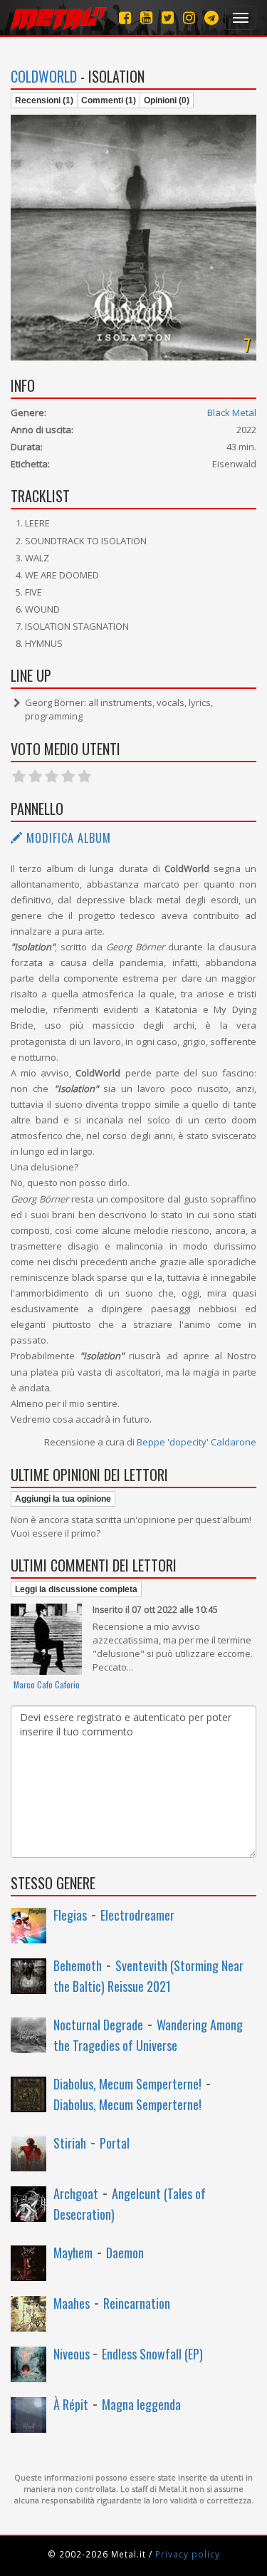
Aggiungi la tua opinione (63, 1499)
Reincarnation (137, 2303)
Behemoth (78, 1965)
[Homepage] (59, 18)
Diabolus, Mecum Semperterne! (127, 2084)
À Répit (71, 2404)
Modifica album (67, 838)
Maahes (72, 2303)
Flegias (70, 1915)
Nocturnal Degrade (98, 2025)
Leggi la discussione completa (76, 1589)
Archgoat (76, 2193)
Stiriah (70, 2143)
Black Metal (232, 412)
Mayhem (73, 2253)
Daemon (125, 2253)
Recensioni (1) (44, 100)
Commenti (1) (109, 100)
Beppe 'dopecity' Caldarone (197, 1442)
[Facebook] (125, 17)
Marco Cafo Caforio (47, 1684)
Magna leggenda (141, 2404)
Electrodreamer (137, 1915)
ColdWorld (44, 76)
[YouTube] (146, 17)
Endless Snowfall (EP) (152, 2354)
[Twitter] (168, 17)
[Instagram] (211, 17)
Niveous (73, 2354)
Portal (115, 2143)
